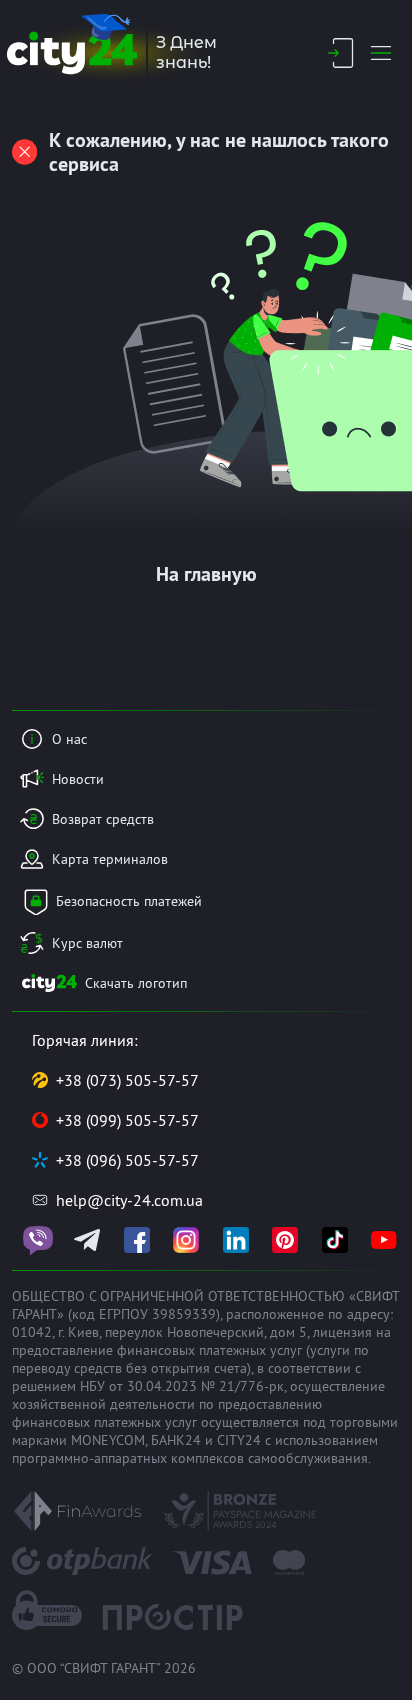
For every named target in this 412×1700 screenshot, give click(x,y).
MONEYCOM (108, 1440)
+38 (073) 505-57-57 (127, 1080)
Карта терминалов (110, 859)
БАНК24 (176, 1440)
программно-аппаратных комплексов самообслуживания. (191, 1458)
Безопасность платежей (129, 901)
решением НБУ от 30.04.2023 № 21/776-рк (148, 1386)
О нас (69, 739)
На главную (206, 574)
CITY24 (239, 1440)
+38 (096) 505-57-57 (127, 1160)
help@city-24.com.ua (129, 1200)
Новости (78, 779)
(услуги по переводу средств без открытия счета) (190, 1359)
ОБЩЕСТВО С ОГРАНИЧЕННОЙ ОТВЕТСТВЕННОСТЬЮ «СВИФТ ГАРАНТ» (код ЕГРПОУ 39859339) (205, 1305)
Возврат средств (103, 819)
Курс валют (87, 943)
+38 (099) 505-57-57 (127, 1120)
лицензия (342, 1332)
